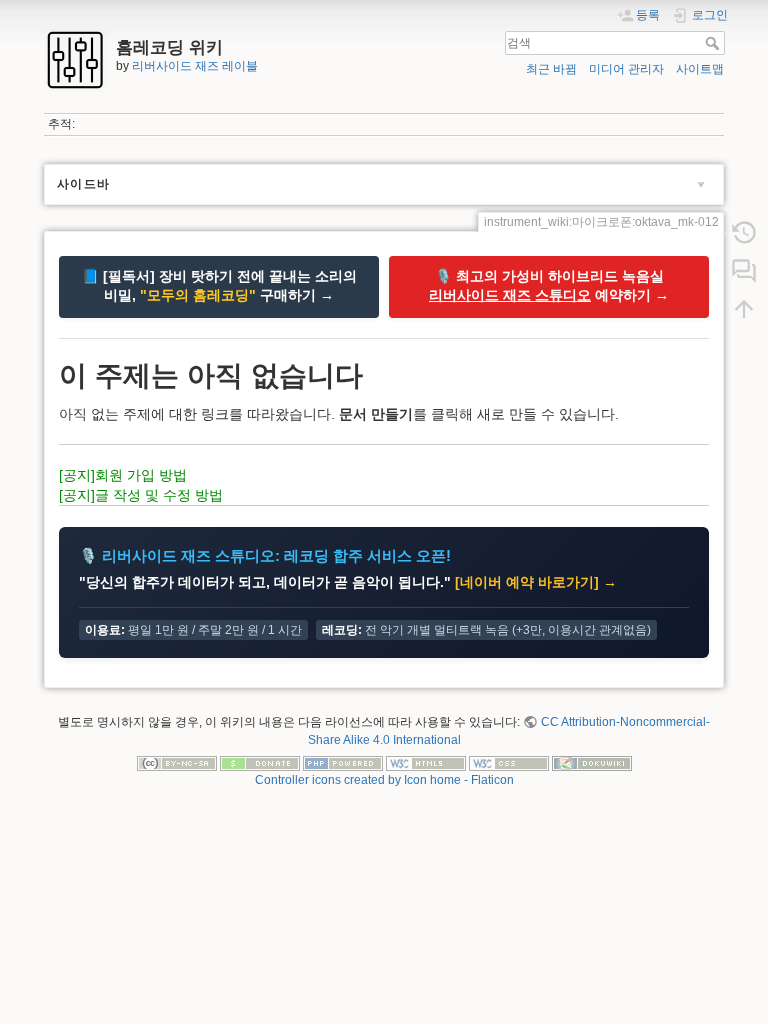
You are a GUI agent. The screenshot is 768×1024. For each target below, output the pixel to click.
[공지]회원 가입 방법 (123, 475)
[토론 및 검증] (744, 271)
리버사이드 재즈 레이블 (195, 66)
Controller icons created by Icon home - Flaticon (384, 780)
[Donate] (260, 763)
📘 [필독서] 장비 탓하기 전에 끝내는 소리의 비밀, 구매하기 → (219, 286)
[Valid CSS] (509, 763)
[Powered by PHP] (343, 763)
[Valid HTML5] (426, 763)
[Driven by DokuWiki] (592, 763)
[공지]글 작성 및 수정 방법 (141, 495)
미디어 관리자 (626, 69)
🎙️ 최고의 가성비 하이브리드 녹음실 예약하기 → (549, 286)
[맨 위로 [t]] (744, 309)
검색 (714, 43)
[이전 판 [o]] (744, 233)
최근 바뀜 (551, 69)
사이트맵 (700, 69)
